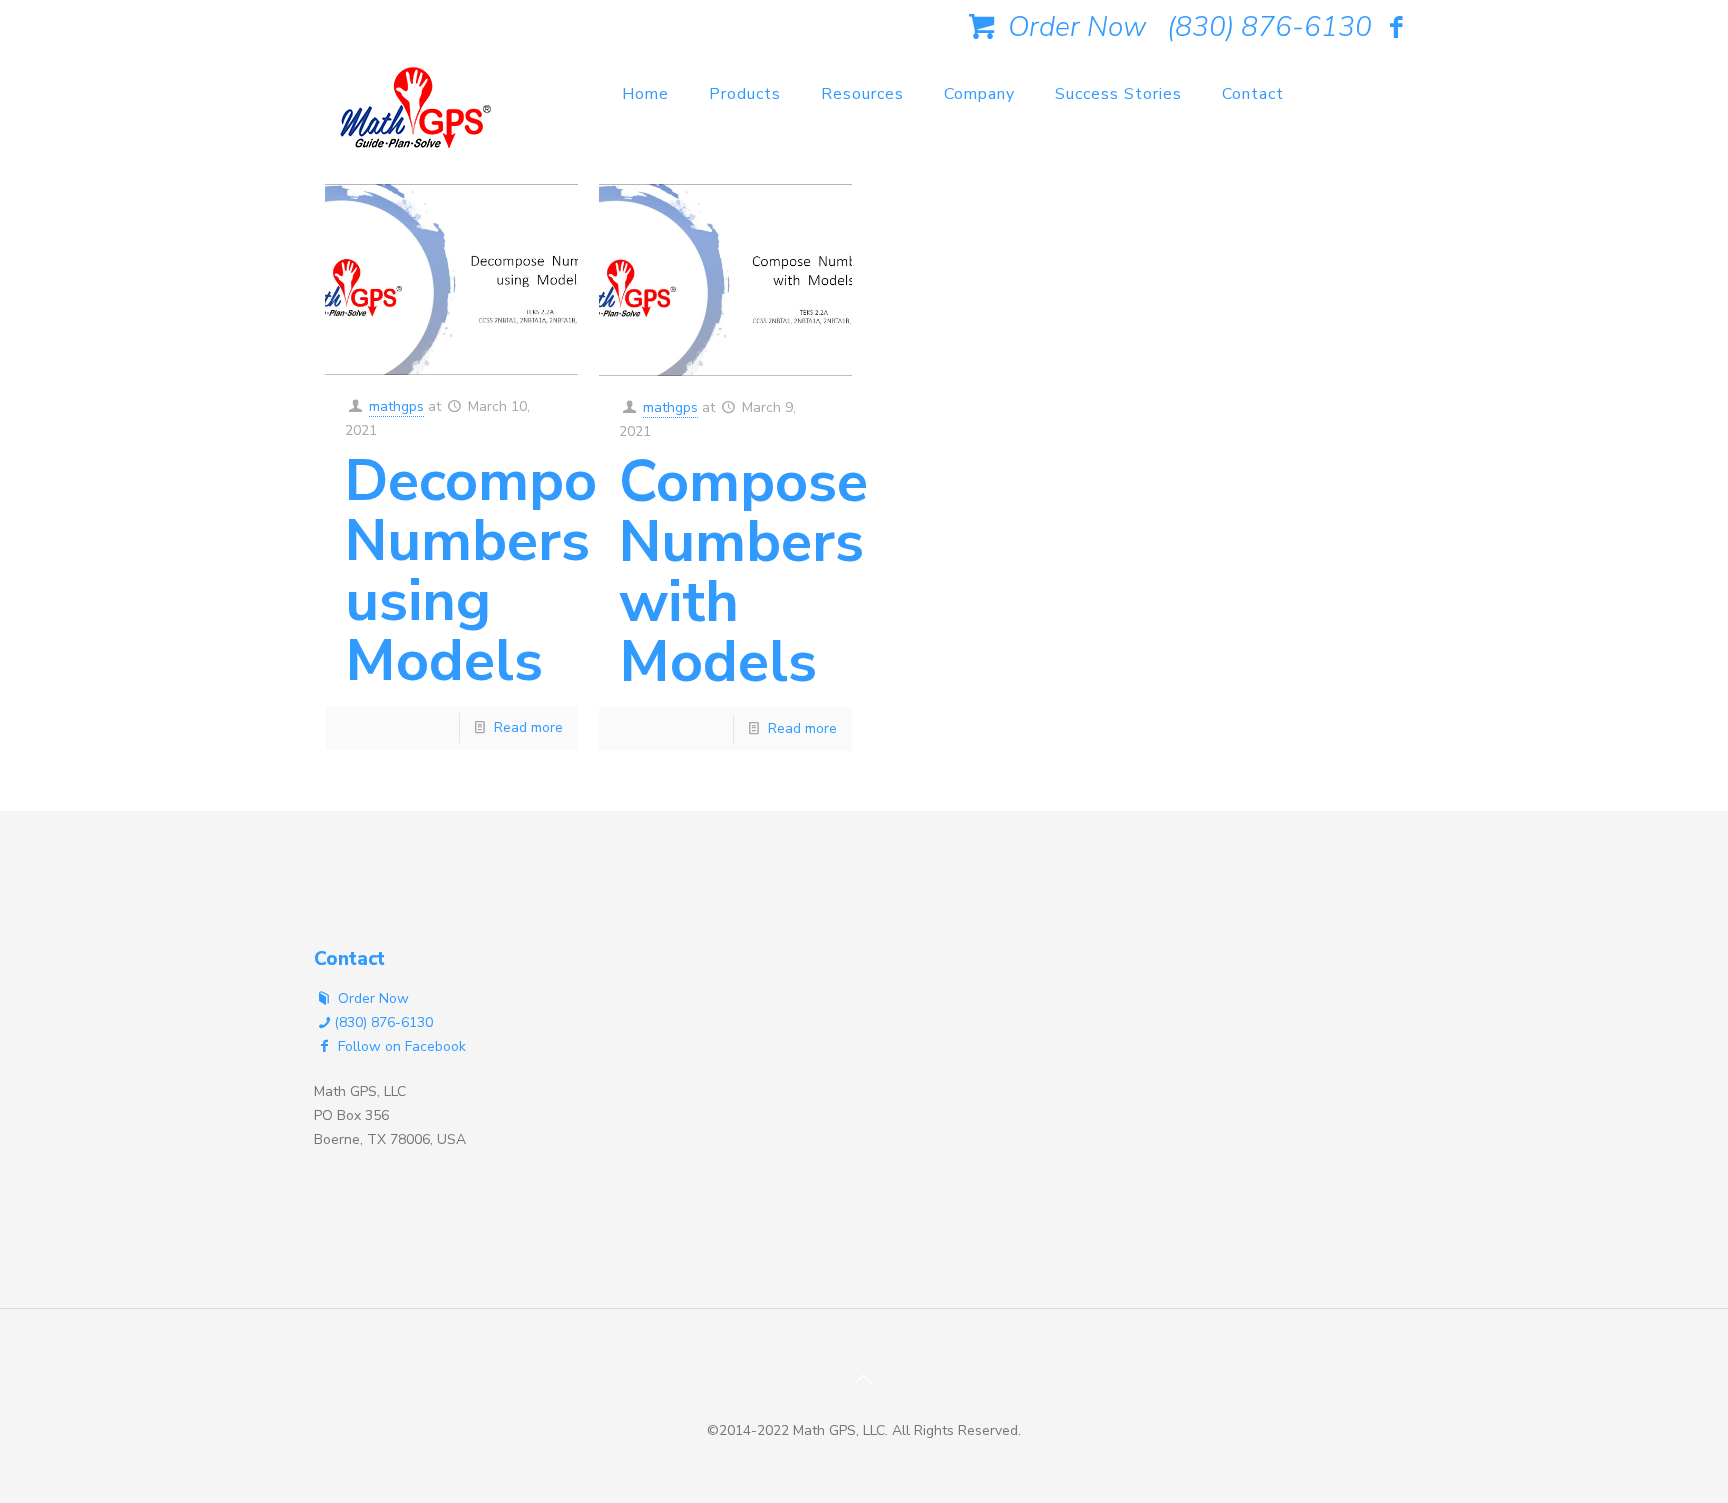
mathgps (396, 406)
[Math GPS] (415, 114)
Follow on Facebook (400, 1046)
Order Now (1073, 27)
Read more (528, 727)
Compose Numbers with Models (743, 571)
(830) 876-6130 (1269, 27)
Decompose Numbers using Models (501, 570)
